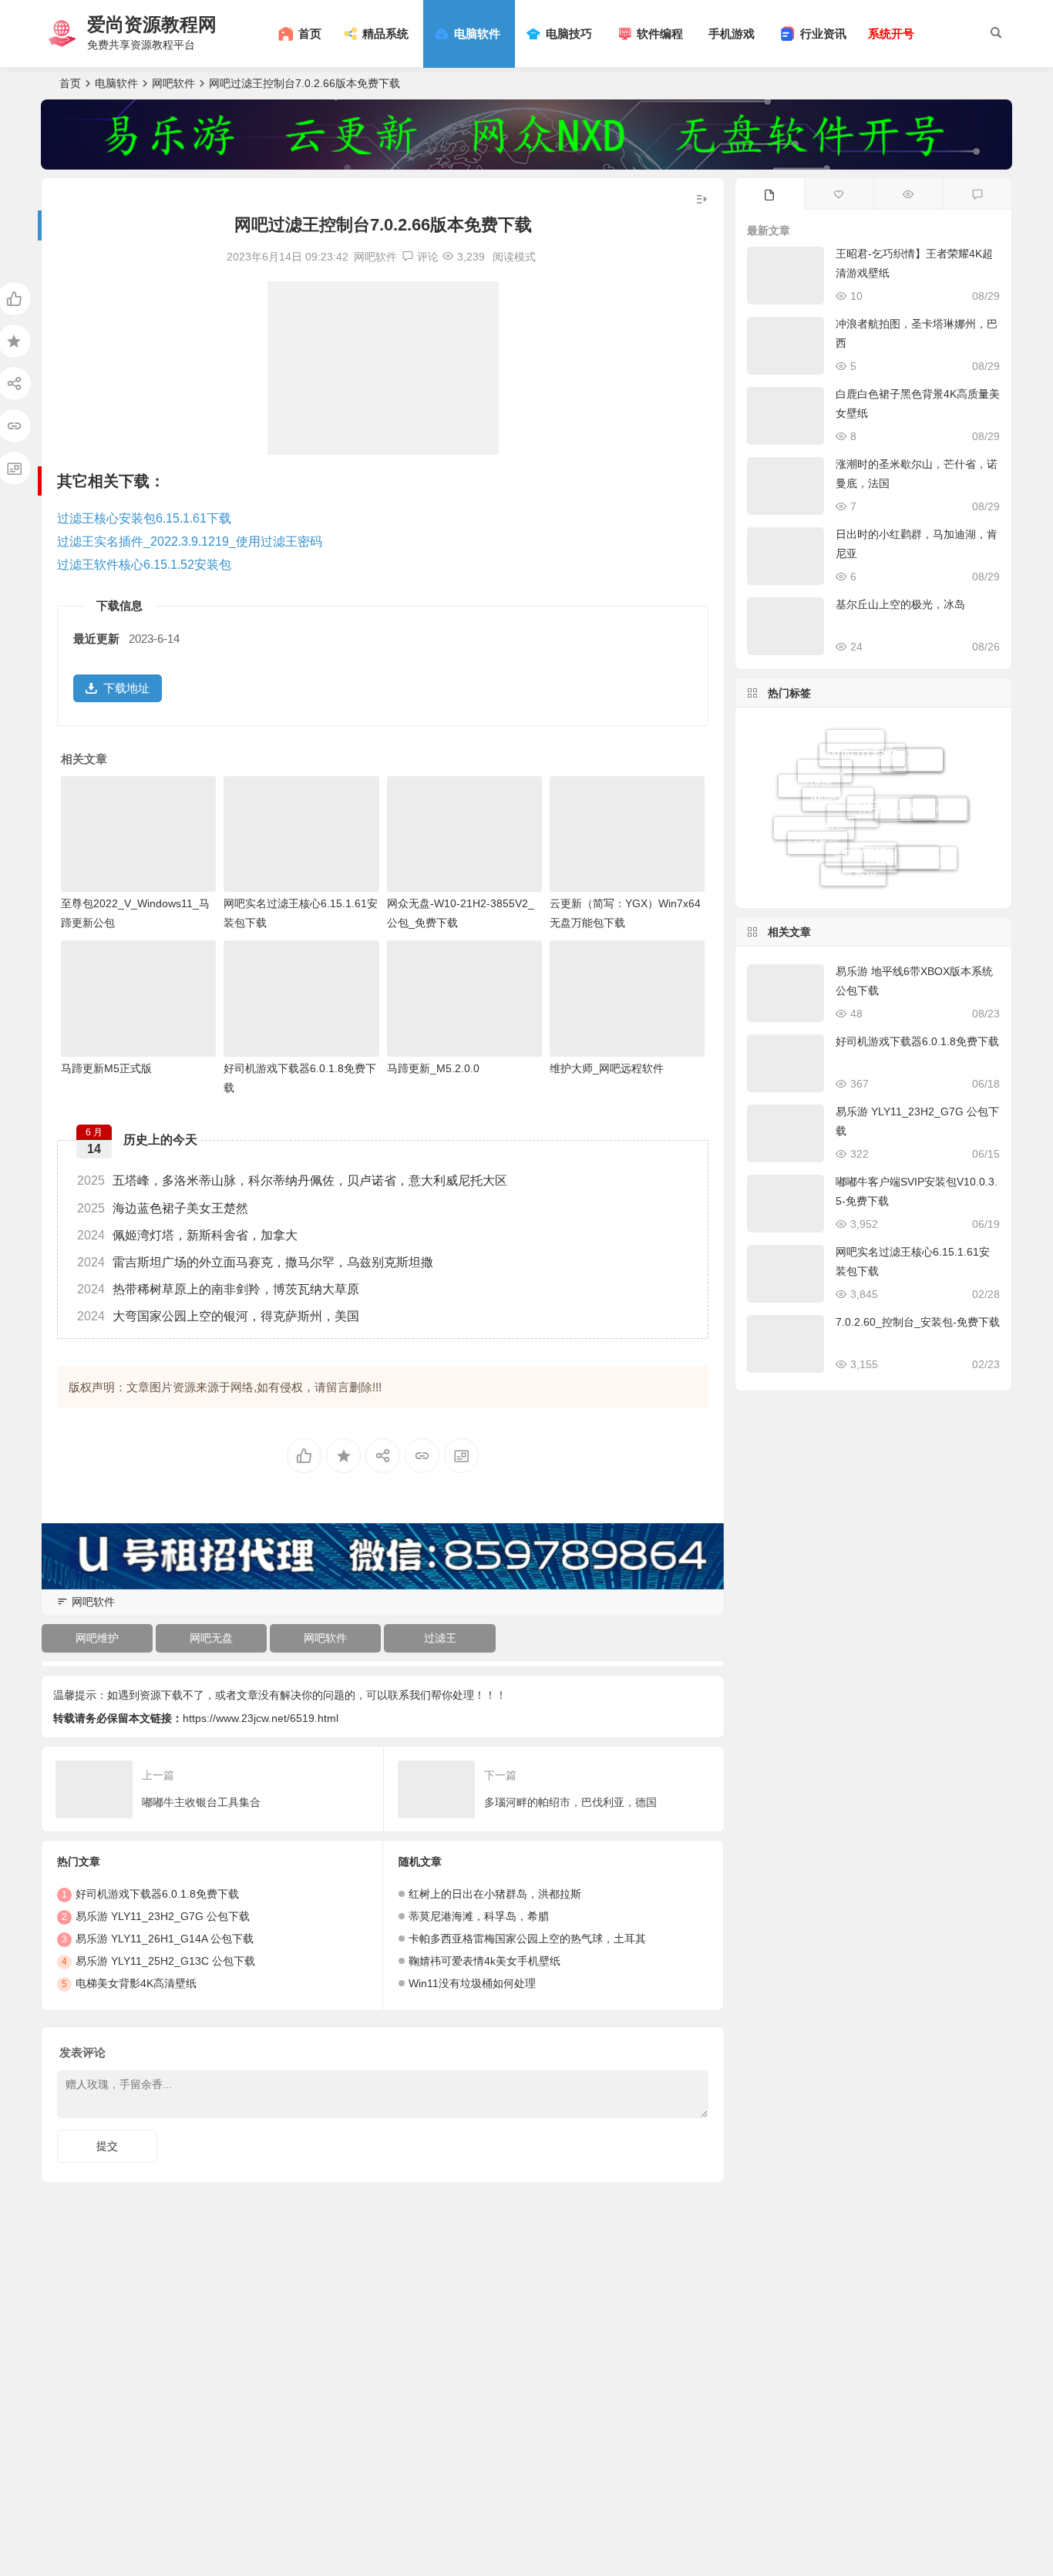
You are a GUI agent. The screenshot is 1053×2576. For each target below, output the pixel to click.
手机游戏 (732, 34)
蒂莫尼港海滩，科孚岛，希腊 (479, 1916)
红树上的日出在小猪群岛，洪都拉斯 (495, 1894)
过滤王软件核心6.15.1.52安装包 (144, 565)
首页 (70, 83)
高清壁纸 (861, 826)
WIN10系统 (862, 741)
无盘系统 (853, 867)
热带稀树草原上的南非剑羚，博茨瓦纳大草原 (218, 1289)
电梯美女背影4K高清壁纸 (136, 1983)
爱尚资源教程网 (152, 24)
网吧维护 (97, 1638)
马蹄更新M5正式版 (106, 1068)
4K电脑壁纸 (910, 839)
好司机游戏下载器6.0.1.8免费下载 (157, 1894)
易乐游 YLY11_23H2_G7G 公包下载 (163, 1916)
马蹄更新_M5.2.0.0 (433, 1068)
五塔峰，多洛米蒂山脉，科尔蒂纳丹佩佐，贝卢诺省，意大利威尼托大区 (292, 1180)
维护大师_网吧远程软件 (607, 1068)
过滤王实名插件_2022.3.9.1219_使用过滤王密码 (190, 541)
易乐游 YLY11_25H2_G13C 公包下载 (165, 1961)
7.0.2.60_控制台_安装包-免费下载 (918, 1322)
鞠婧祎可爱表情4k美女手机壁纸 (484, 1961)
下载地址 (126, 688)
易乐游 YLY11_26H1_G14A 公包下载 (165, 1939)
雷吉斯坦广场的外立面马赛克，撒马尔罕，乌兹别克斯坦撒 (255, 1262)
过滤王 (440, 1638)
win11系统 (874, 790)
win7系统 (818, 829)
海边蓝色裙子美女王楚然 (163, 1208)
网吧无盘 (211, 1638)
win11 (940, 817)
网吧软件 (173, 83)
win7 (917, 862)
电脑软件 (116, 83)
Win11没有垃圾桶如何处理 (472, 1983)
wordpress (934, 794)
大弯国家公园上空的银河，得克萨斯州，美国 (218, 1316)
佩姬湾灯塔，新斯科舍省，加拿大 (187, 1235)
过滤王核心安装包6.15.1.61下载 (144, 518)
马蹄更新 (912, 751)
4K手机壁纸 (891, 777)
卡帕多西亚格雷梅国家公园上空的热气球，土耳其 (527, 1939)
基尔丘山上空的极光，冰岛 (900, 604)
